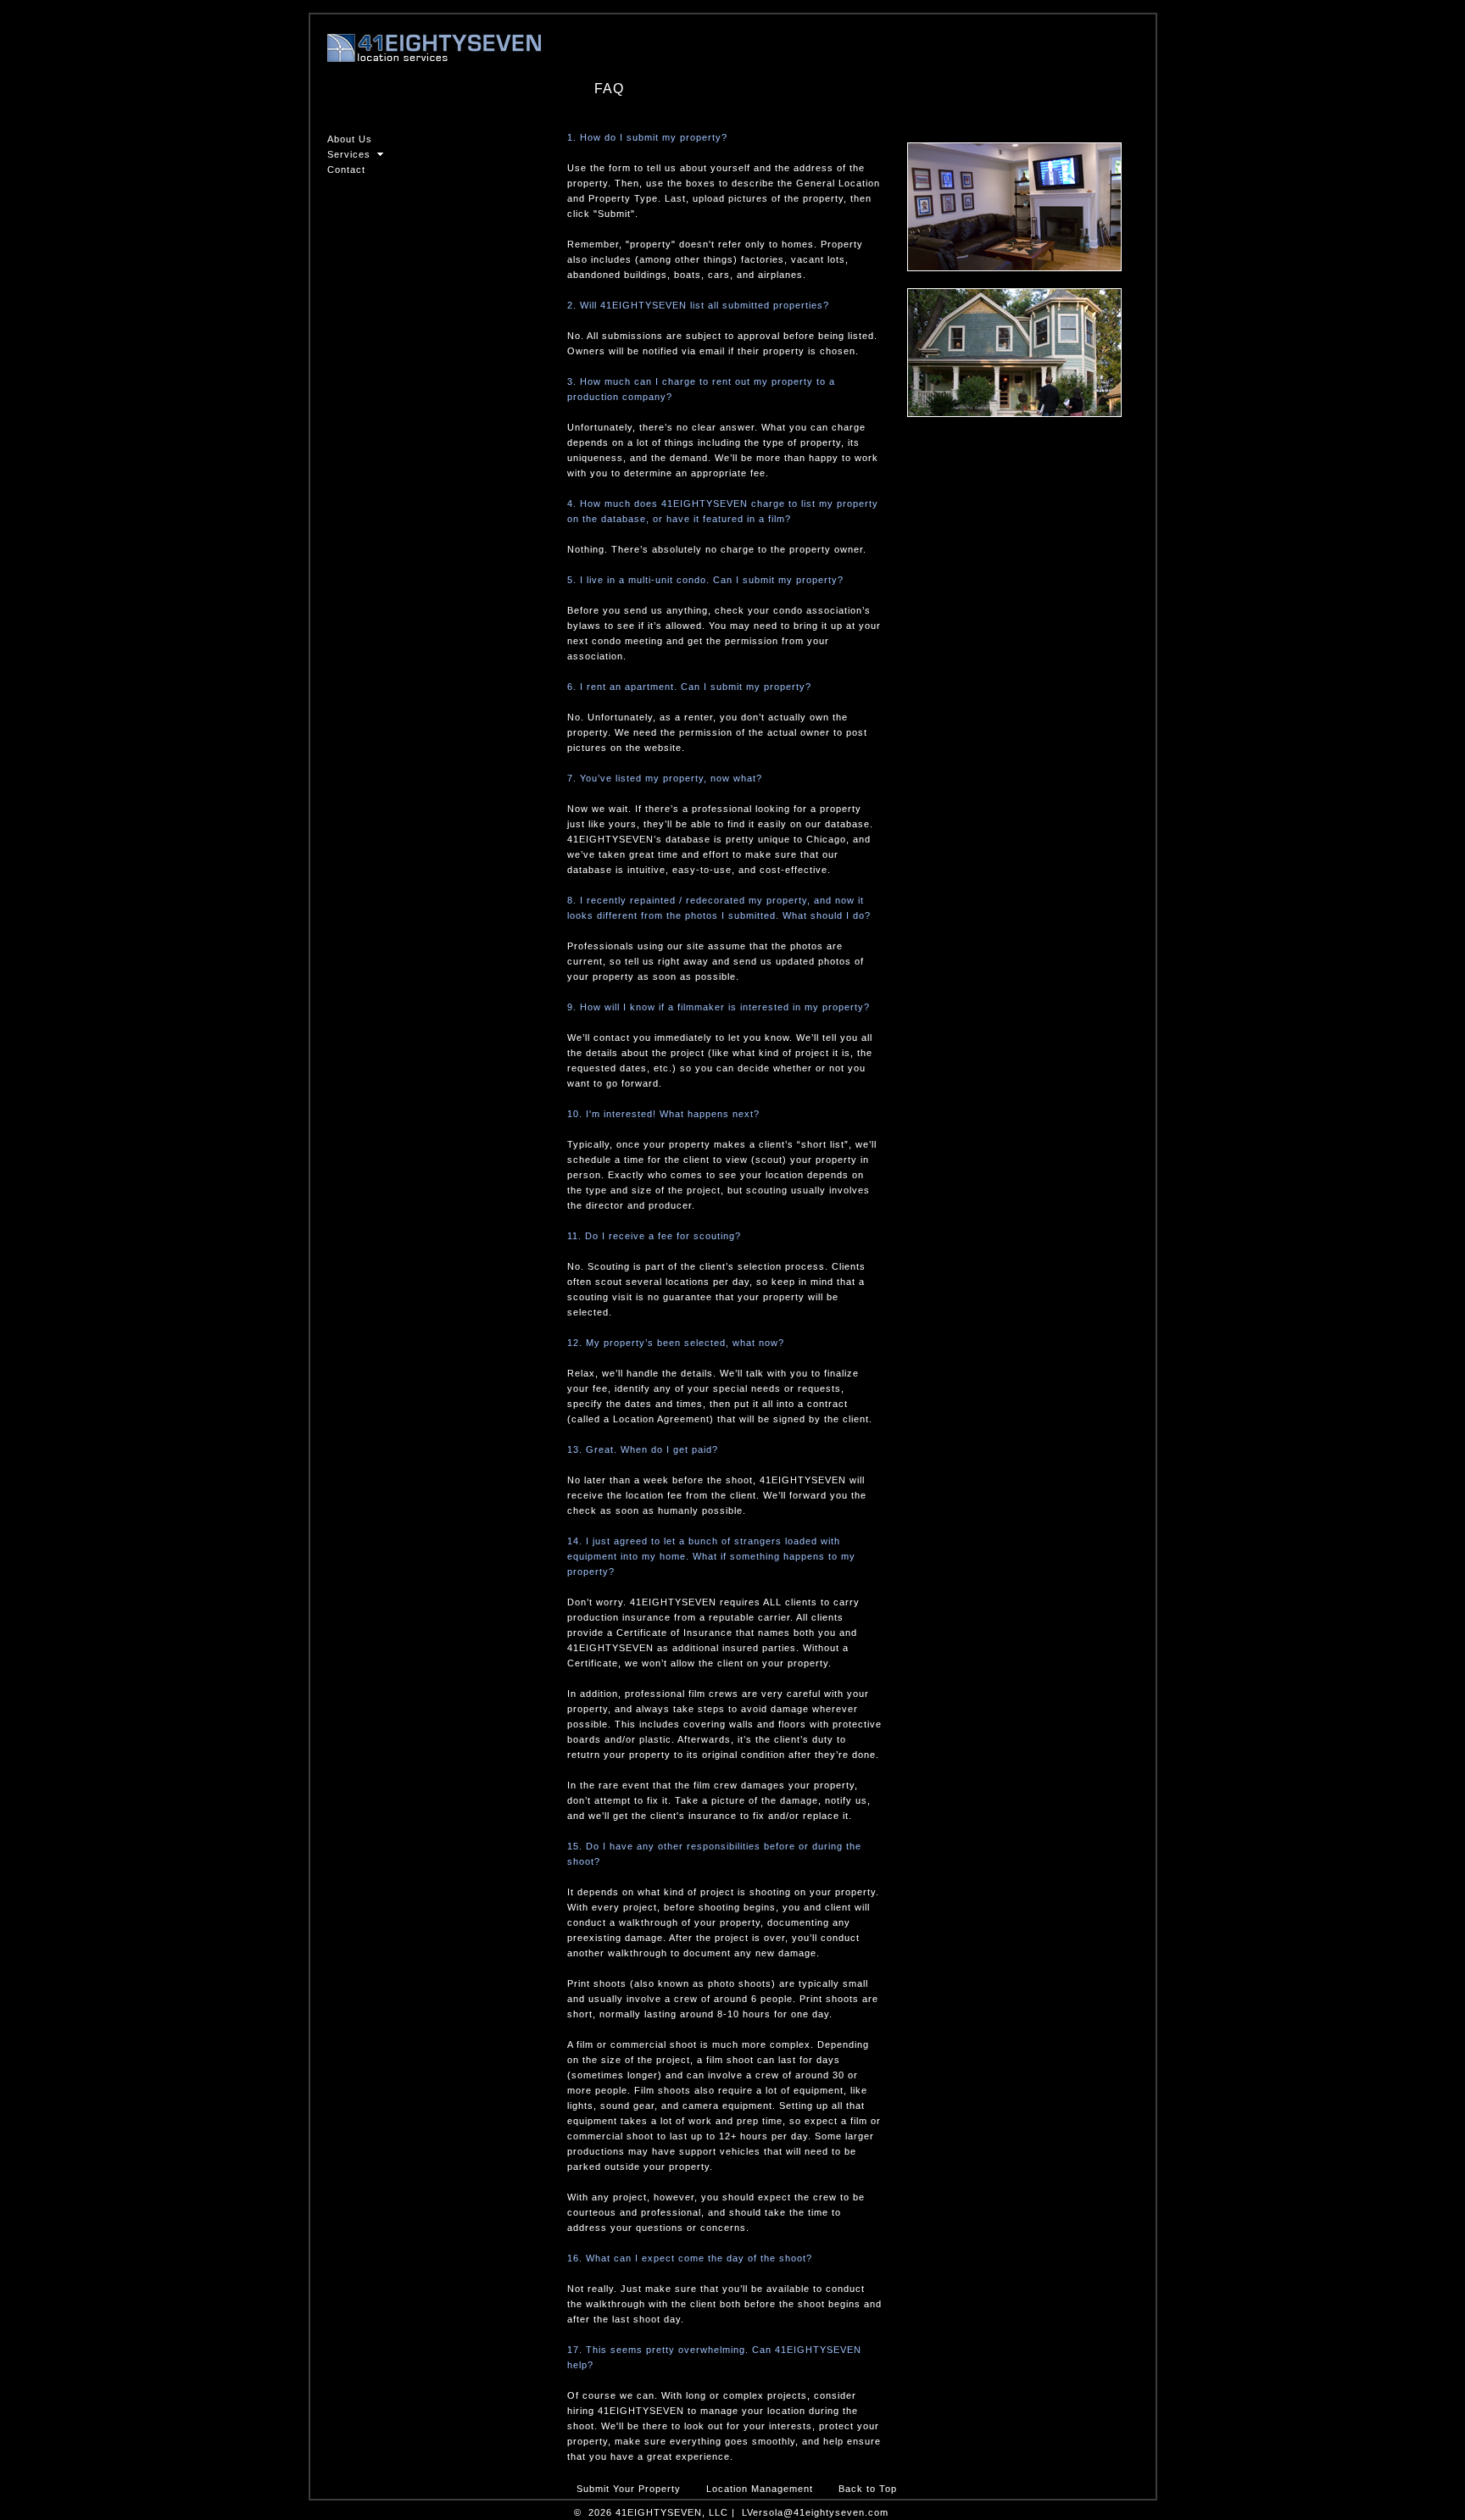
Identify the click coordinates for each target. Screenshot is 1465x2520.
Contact (346, 170)
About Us (350, 139)
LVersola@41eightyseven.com (815, 2512)
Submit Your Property (629, 2489)
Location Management (760, 2489)
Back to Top (868, 2489)
